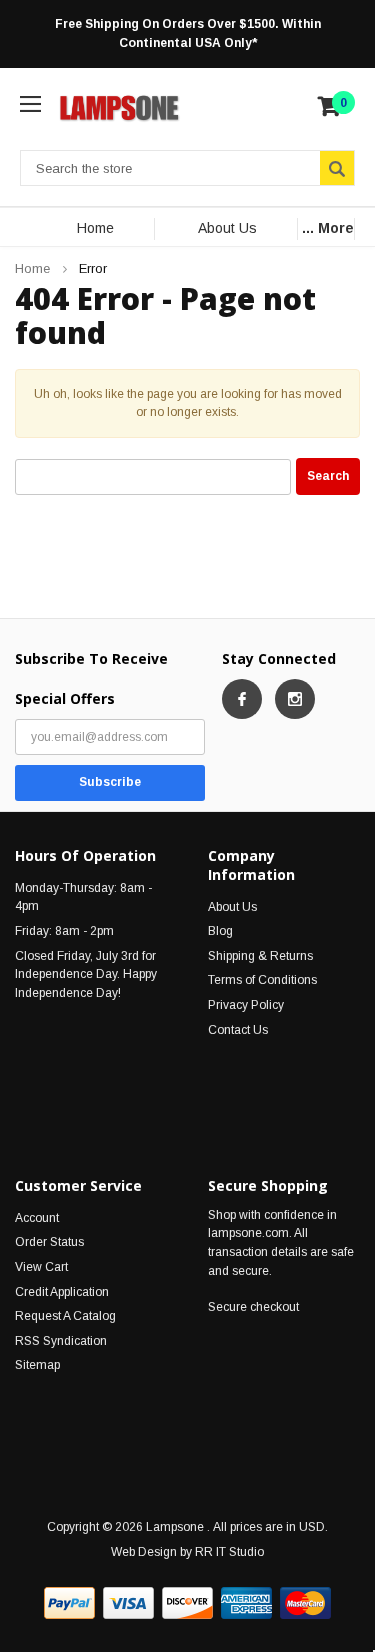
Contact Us (238, 1030)
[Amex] (246, 1603)
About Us (227, 228)
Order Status (49, 1242)
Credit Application (62, 1292)
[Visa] (128, 1603)
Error (93, 268)
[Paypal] (69, 1603)
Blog (220, 931)
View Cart (41, 1267)
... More (328, 228)
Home (95, 228)
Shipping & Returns (260, 956)
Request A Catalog (65, 1316)
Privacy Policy (246, 1005)
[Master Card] (305, 1603)
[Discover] (187, 1603)
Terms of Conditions (262, 980)
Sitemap (37, 1365)
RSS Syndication (61, 1341)
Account (37, 1218)
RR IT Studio (229, 1552)
